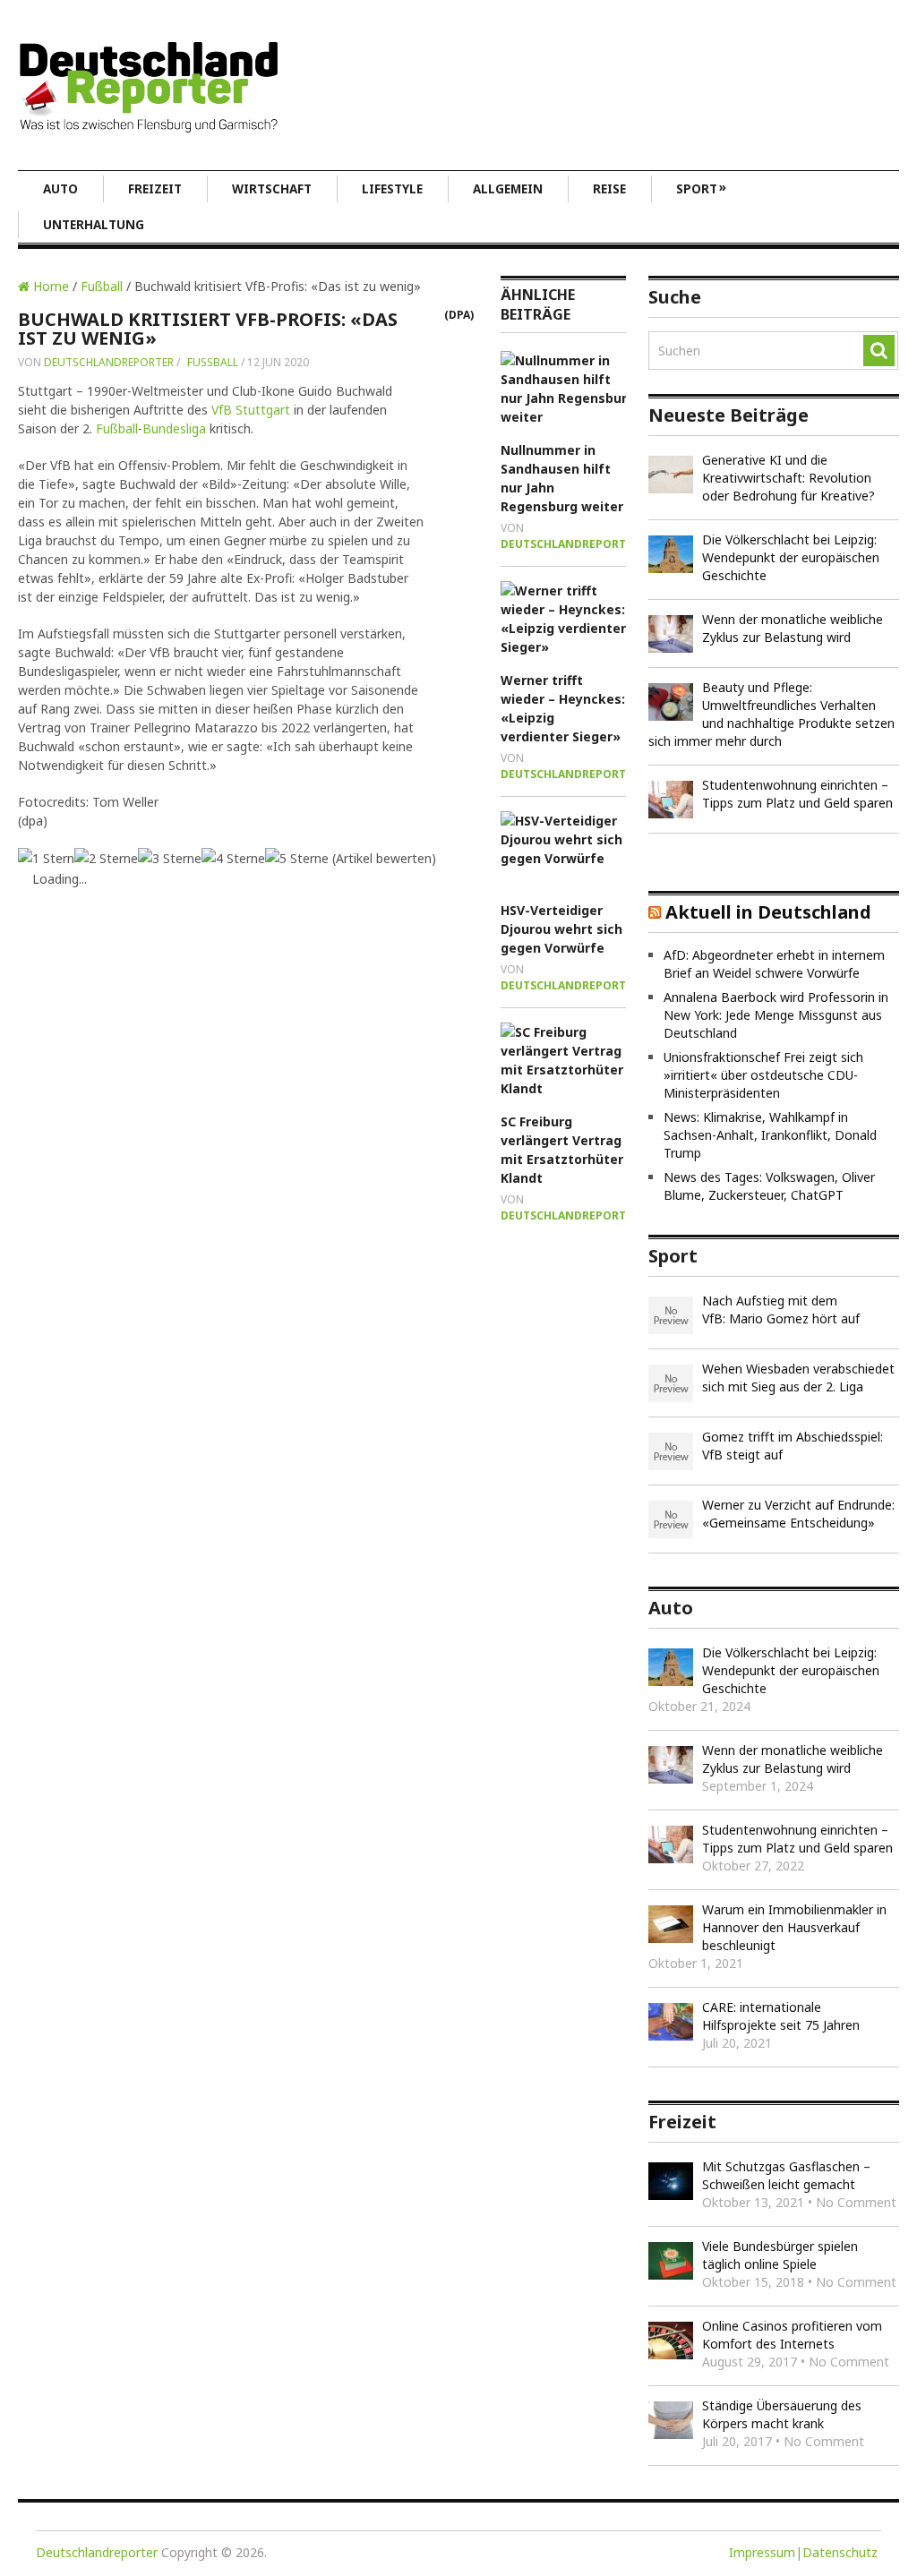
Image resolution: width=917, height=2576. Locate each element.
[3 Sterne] (170, 858)
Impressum (762, 2552)
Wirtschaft (272, 189)
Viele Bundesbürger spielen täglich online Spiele (780, 2255)
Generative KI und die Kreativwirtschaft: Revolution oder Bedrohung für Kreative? (788, 478)
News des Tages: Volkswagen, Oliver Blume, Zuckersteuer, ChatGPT (769, 1186)
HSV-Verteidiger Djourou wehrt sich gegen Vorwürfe (561, 929)
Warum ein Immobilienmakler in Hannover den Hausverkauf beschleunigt (794, 1927)
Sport (701, 188)
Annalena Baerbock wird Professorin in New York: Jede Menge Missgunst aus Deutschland (776, 1015)
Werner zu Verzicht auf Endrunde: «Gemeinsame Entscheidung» (798, 1514)
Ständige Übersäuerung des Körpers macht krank (782, 2414)
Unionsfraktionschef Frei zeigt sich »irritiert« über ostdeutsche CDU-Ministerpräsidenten (763, 1075)
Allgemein (508, 189)
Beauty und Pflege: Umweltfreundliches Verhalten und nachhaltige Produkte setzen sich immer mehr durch (771, 714)
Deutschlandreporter (109, 362)
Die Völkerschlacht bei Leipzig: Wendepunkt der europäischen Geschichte (791, 557)
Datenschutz (840, 2552)
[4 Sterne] (233, 858)
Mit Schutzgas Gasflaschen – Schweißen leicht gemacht (786, 2175)
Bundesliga (174, 428)
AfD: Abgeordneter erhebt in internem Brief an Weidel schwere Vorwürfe (774, 964)
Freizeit (155, 189)
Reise (609, 189)
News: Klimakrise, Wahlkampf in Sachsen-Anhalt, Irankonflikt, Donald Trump (770, 1135)
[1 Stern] (46, 858)
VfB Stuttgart (251, 410)
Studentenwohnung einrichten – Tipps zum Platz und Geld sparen (797, 794)
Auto (60, 189)
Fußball (102, 286)
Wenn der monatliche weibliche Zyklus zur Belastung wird (793, 628)
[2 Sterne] (106, 858)
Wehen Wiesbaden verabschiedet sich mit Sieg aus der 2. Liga (798, 1378)
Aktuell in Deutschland (768, 912)
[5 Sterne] (297, 858)
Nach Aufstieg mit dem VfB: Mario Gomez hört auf (781, 1309)
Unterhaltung (94, 225)
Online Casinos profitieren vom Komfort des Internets (792, 2335)
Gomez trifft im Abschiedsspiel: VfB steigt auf (793, 1446)
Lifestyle (392, 189)
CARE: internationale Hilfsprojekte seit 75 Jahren (781, 2016)
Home (49, 286)
